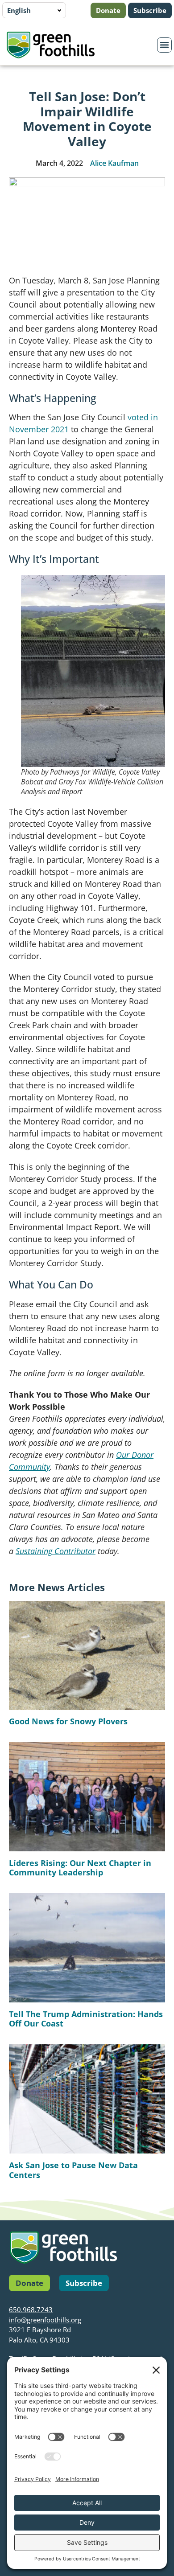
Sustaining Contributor (56, 1551)
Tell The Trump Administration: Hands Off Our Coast (86, 2019)
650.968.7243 (31, 2309)
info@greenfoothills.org (45, 2320)
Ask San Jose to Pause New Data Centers (73, 2170)
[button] (165, 45)
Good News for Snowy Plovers (68, 1721)
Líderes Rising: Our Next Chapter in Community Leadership (80, 1868)
